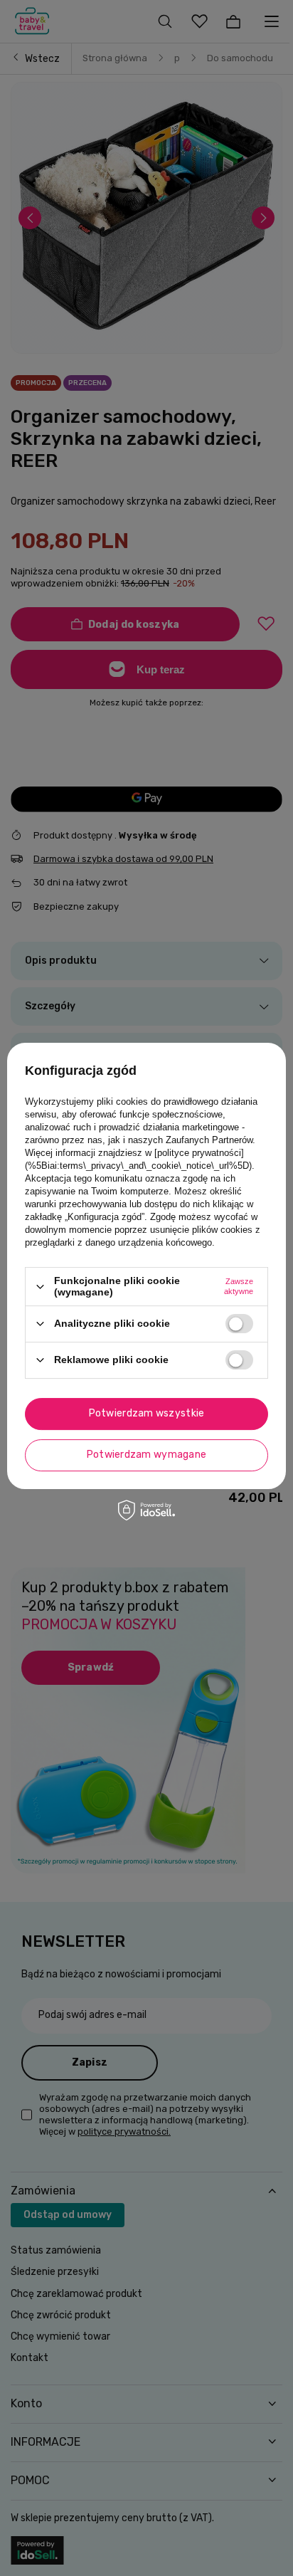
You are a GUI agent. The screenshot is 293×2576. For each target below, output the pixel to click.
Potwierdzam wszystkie (147, 1413)
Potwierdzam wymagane (147, 1455)
